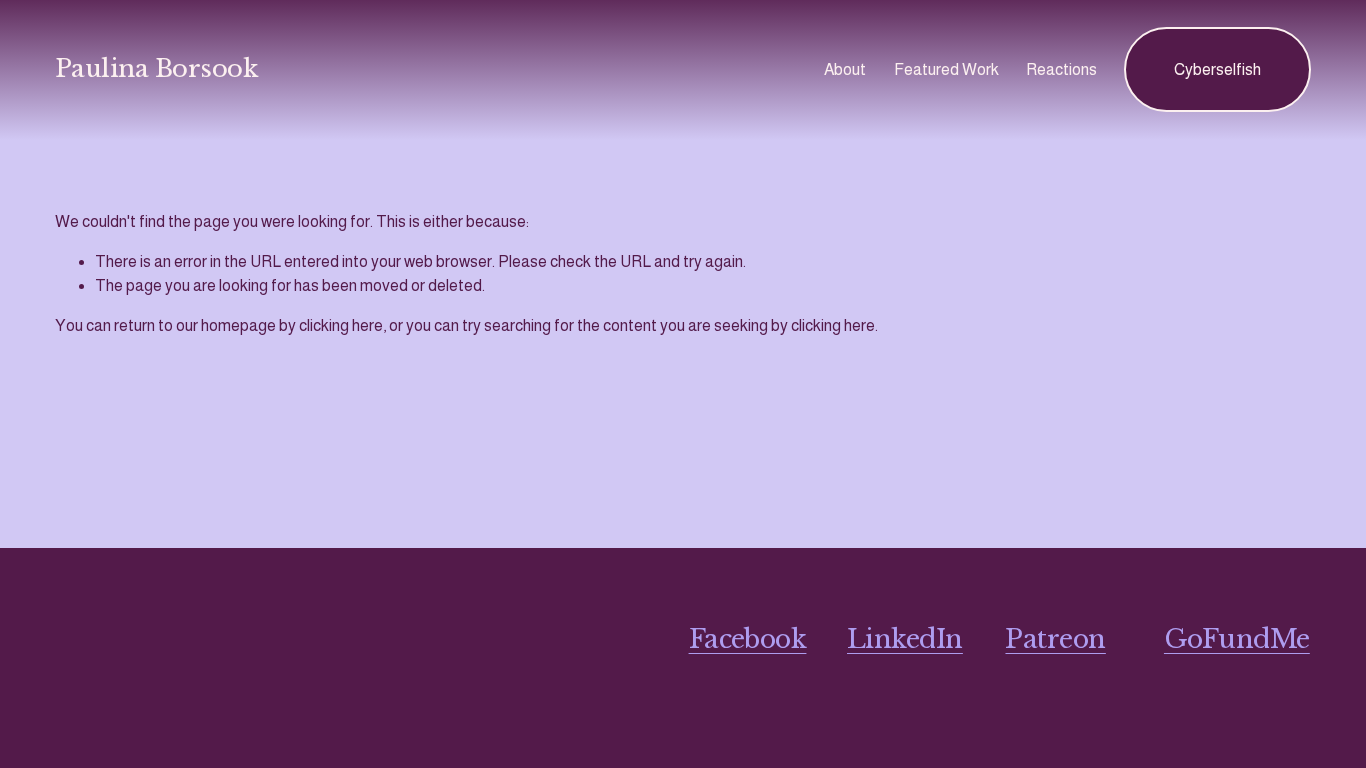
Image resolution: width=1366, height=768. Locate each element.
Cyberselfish (1217, 69)
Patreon (1055, 639)
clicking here (341, 325)
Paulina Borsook (156, 69)
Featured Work (946, 69)
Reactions (1061, 69)
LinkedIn (905, 639)
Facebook (748, 639)
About (845, 69)
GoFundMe (1237, 639)
